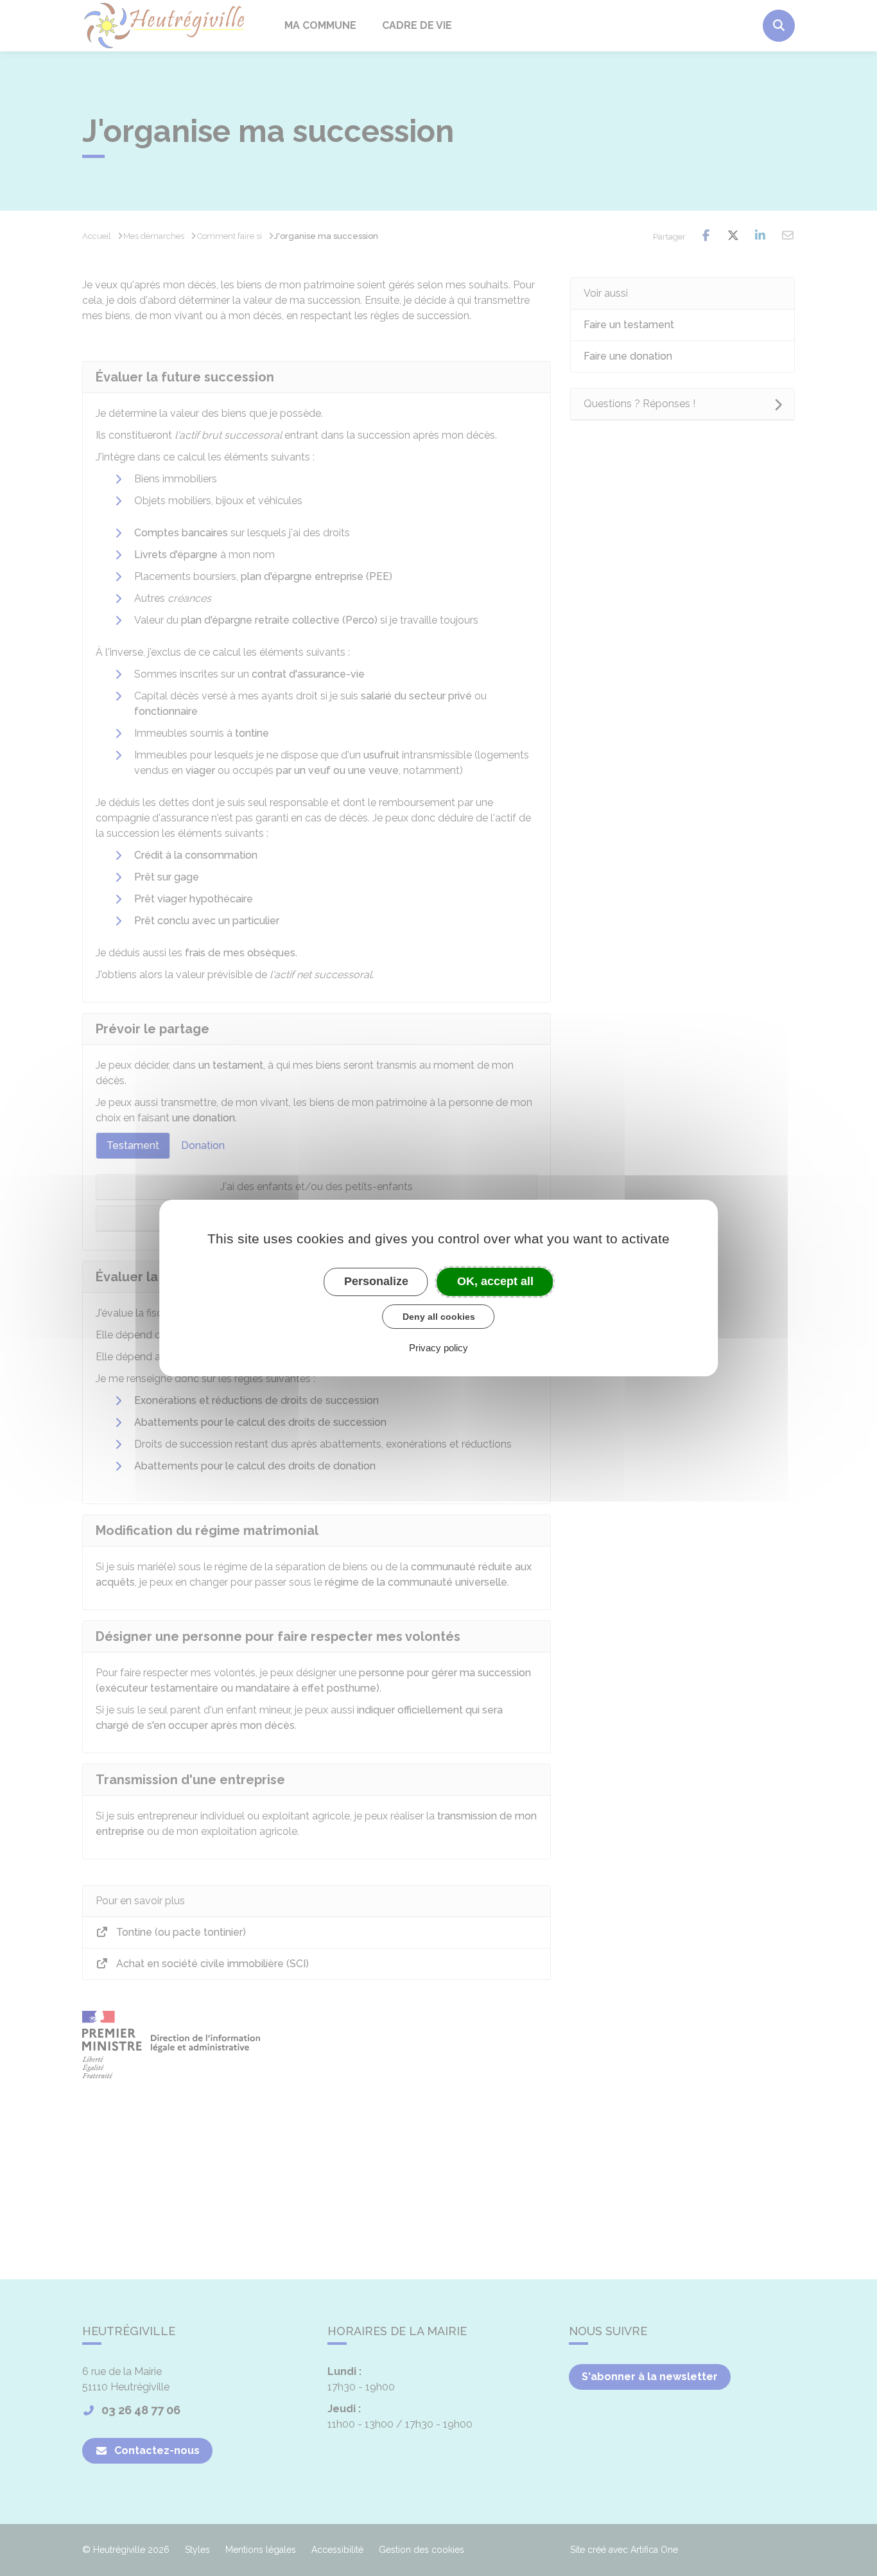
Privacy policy (438, 1348)
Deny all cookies (439, 1317)
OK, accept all (495, 1281)
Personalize (376, 1281)
